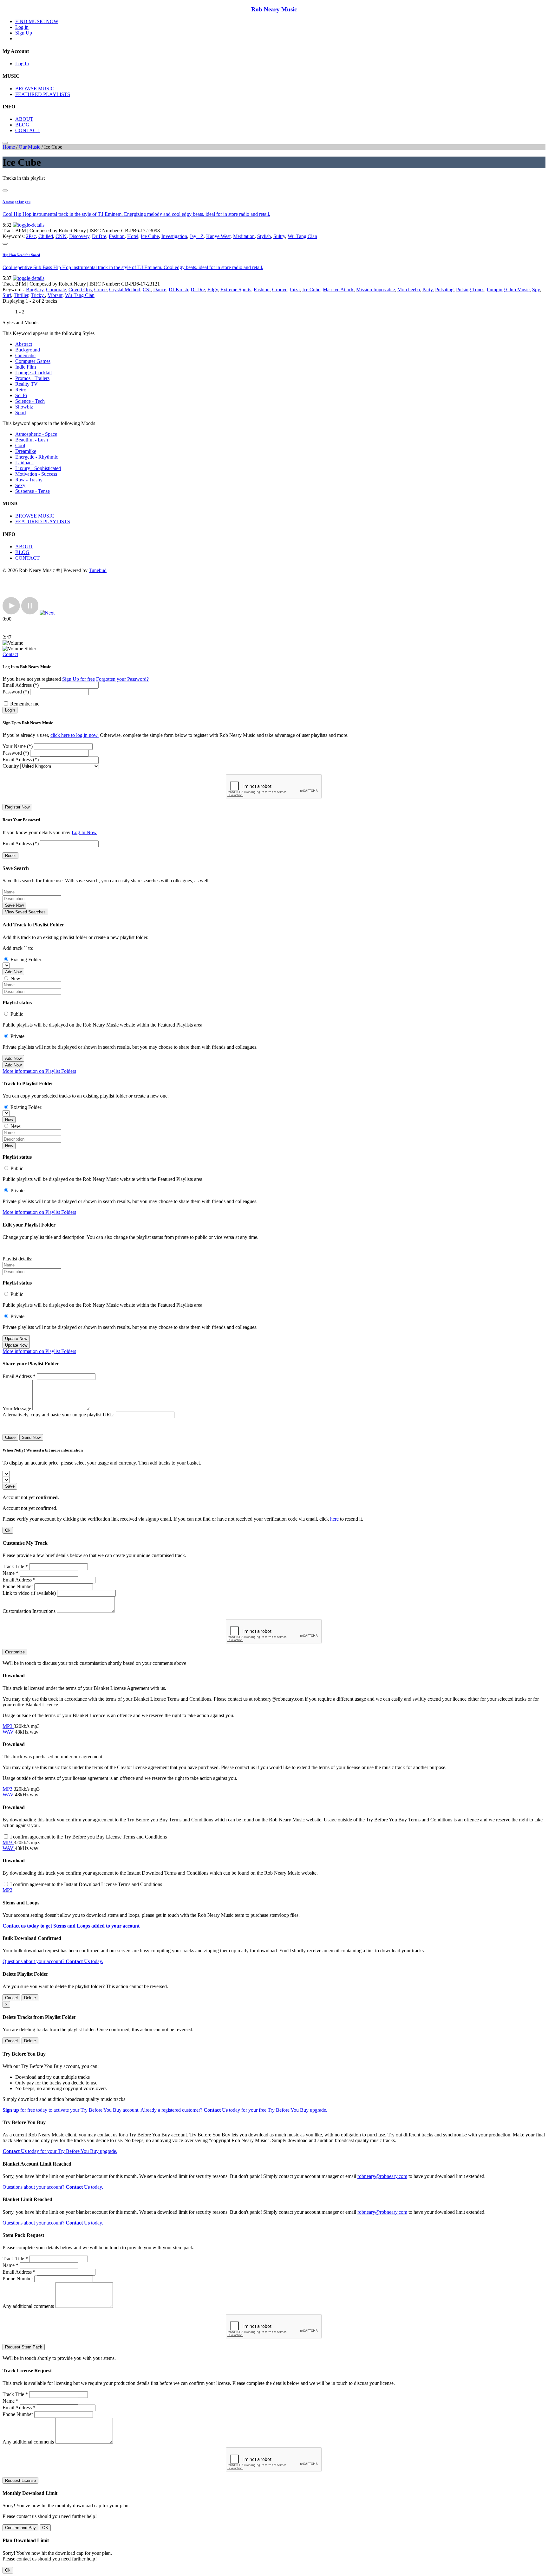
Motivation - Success (36, 474)
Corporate (56, 290)
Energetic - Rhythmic (37, 457)
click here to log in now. (75, 735)
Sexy (20, 485)
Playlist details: (17, 1259)
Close (10, 1437)
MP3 (8, 1726)
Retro (21, 390)
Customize (15, 1652)
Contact (10, 654)
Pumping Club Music (508, 290)
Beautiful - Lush (32, 440)
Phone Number (18, 1586)
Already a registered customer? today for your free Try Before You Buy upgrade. (234, 2110)
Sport (21, 412)
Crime (100, 290)
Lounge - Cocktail (33, 373)
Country (11, 766)
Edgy (213, 290)
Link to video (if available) (29, 1593)
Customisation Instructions (29, 1611)
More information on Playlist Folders (39, 1071)
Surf (7, 295)
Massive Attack (338, 290)
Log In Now (84, 832)
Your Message (17, 1409)
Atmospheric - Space (36, 434)
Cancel (11, 1998)
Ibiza (295, 290)
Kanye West (218, 236)
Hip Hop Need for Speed (21, 255)
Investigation (174, 236)
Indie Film (26, 367)
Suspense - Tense (33, 491)
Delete (30, 1998)
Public (17, 1014)
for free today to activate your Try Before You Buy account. (71, 2110)
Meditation (244, 236)
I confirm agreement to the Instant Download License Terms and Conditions (86, 1884)
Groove (280, 290)
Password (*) (16, 692)
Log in (22, 27)
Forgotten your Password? (122, 679)
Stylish (264, 236)
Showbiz (24, 407)
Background (28, 350)
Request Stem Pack (24, 2347)
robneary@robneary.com (382, 2176)
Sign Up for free (78, 679)
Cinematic (25, 355)
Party (427, 290)
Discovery (79, 236)
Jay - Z (197, 236)
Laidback (25, 463)
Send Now (31, 1437)
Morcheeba (409, 290)
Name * (10, 1573)
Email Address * (19, 1376)
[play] (11, 613)
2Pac (31, 236)
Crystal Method (125, 290)
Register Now (17, 807)
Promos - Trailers (32, 378)
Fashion (117, 236)
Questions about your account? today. (53, 1961)
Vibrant (55, 295)
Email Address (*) (21, 685)
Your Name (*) (18, 746)
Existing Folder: (26, 960)
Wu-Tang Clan (302, 236)
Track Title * (15, 1566)
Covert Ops (80, 290)
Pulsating (444, 290)
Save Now (14, 905)
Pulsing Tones (470, 290)
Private (17, 1036)
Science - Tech (30, 401)
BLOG (22, 125)
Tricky (38, 295)
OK (45, 2528)
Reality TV (26, 384)
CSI (147, 290)
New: (16, 979)
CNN (61, 236)
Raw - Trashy (29, 480)
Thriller (21, 295)
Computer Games (33, 361)
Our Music (29, 147)
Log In (22, 64)
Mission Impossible (375, 290)
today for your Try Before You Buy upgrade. (60, 2151)
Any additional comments (28, 2306)
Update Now (16, 1339)
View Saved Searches (25, 912)
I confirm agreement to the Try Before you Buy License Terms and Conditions (88, 1837)
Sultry (279, 236)
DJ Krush (178, 290)
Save (10, 1486)
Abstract (24, 344)
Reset (10, 856)
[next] (47, 613)
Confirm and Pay (20, 2528)
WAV (9, 1732)
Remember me (25, 704)
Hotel (133, 236)
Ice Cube (150, 236)
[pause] (30, 613)
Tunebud (98, 570)
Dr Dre (99, 236)
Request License (20, 2480)
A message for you (16, 202)
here (334, 1519)
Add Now (13, 972)
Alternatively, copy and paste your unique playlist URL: (59, 1415)
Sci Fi (21, 395)
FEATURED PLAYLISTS (43, 94)
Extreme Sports (236, 290)
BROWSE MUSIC (35, 89)
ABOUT (24, 119)
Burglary (35, 290)
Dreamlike (26, 451)
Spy (536, 290)
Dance (160, 290)
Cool (20, 445)
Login (10, 710)
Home (9, 147)
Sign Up (24, 33)
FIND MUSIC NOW (37, 21)
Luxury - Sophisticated (38, 468)
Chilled (46, 236)
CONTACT (27, 130)
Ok (8, 1530)
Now (9, 1120)
